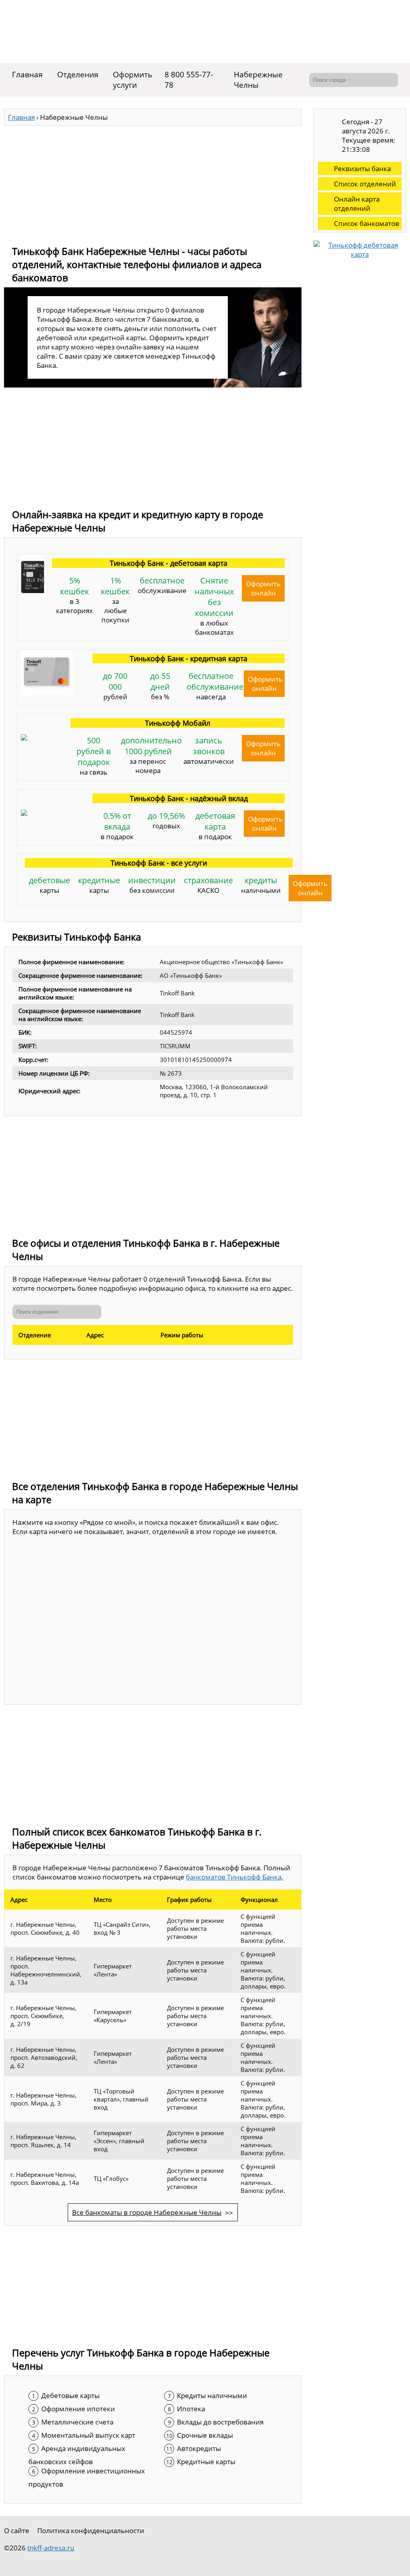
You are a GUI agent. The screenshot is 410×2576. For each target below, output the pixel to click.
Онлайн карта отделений (357, 204)
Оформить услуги (133, 80)
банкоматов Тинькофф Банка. (235, 1877)
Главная (27, 75)
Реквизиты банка (362, 169)
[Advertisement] (153, 182)
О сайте (17, 2531)
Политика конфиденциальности (91, 2531)
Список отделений (365, 184)
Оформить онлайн (263, 588)
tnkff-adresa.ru (51, 2548)
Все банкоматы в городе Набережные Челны (147, 2212)
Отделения (78, 75)
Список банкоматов (367, 223)
